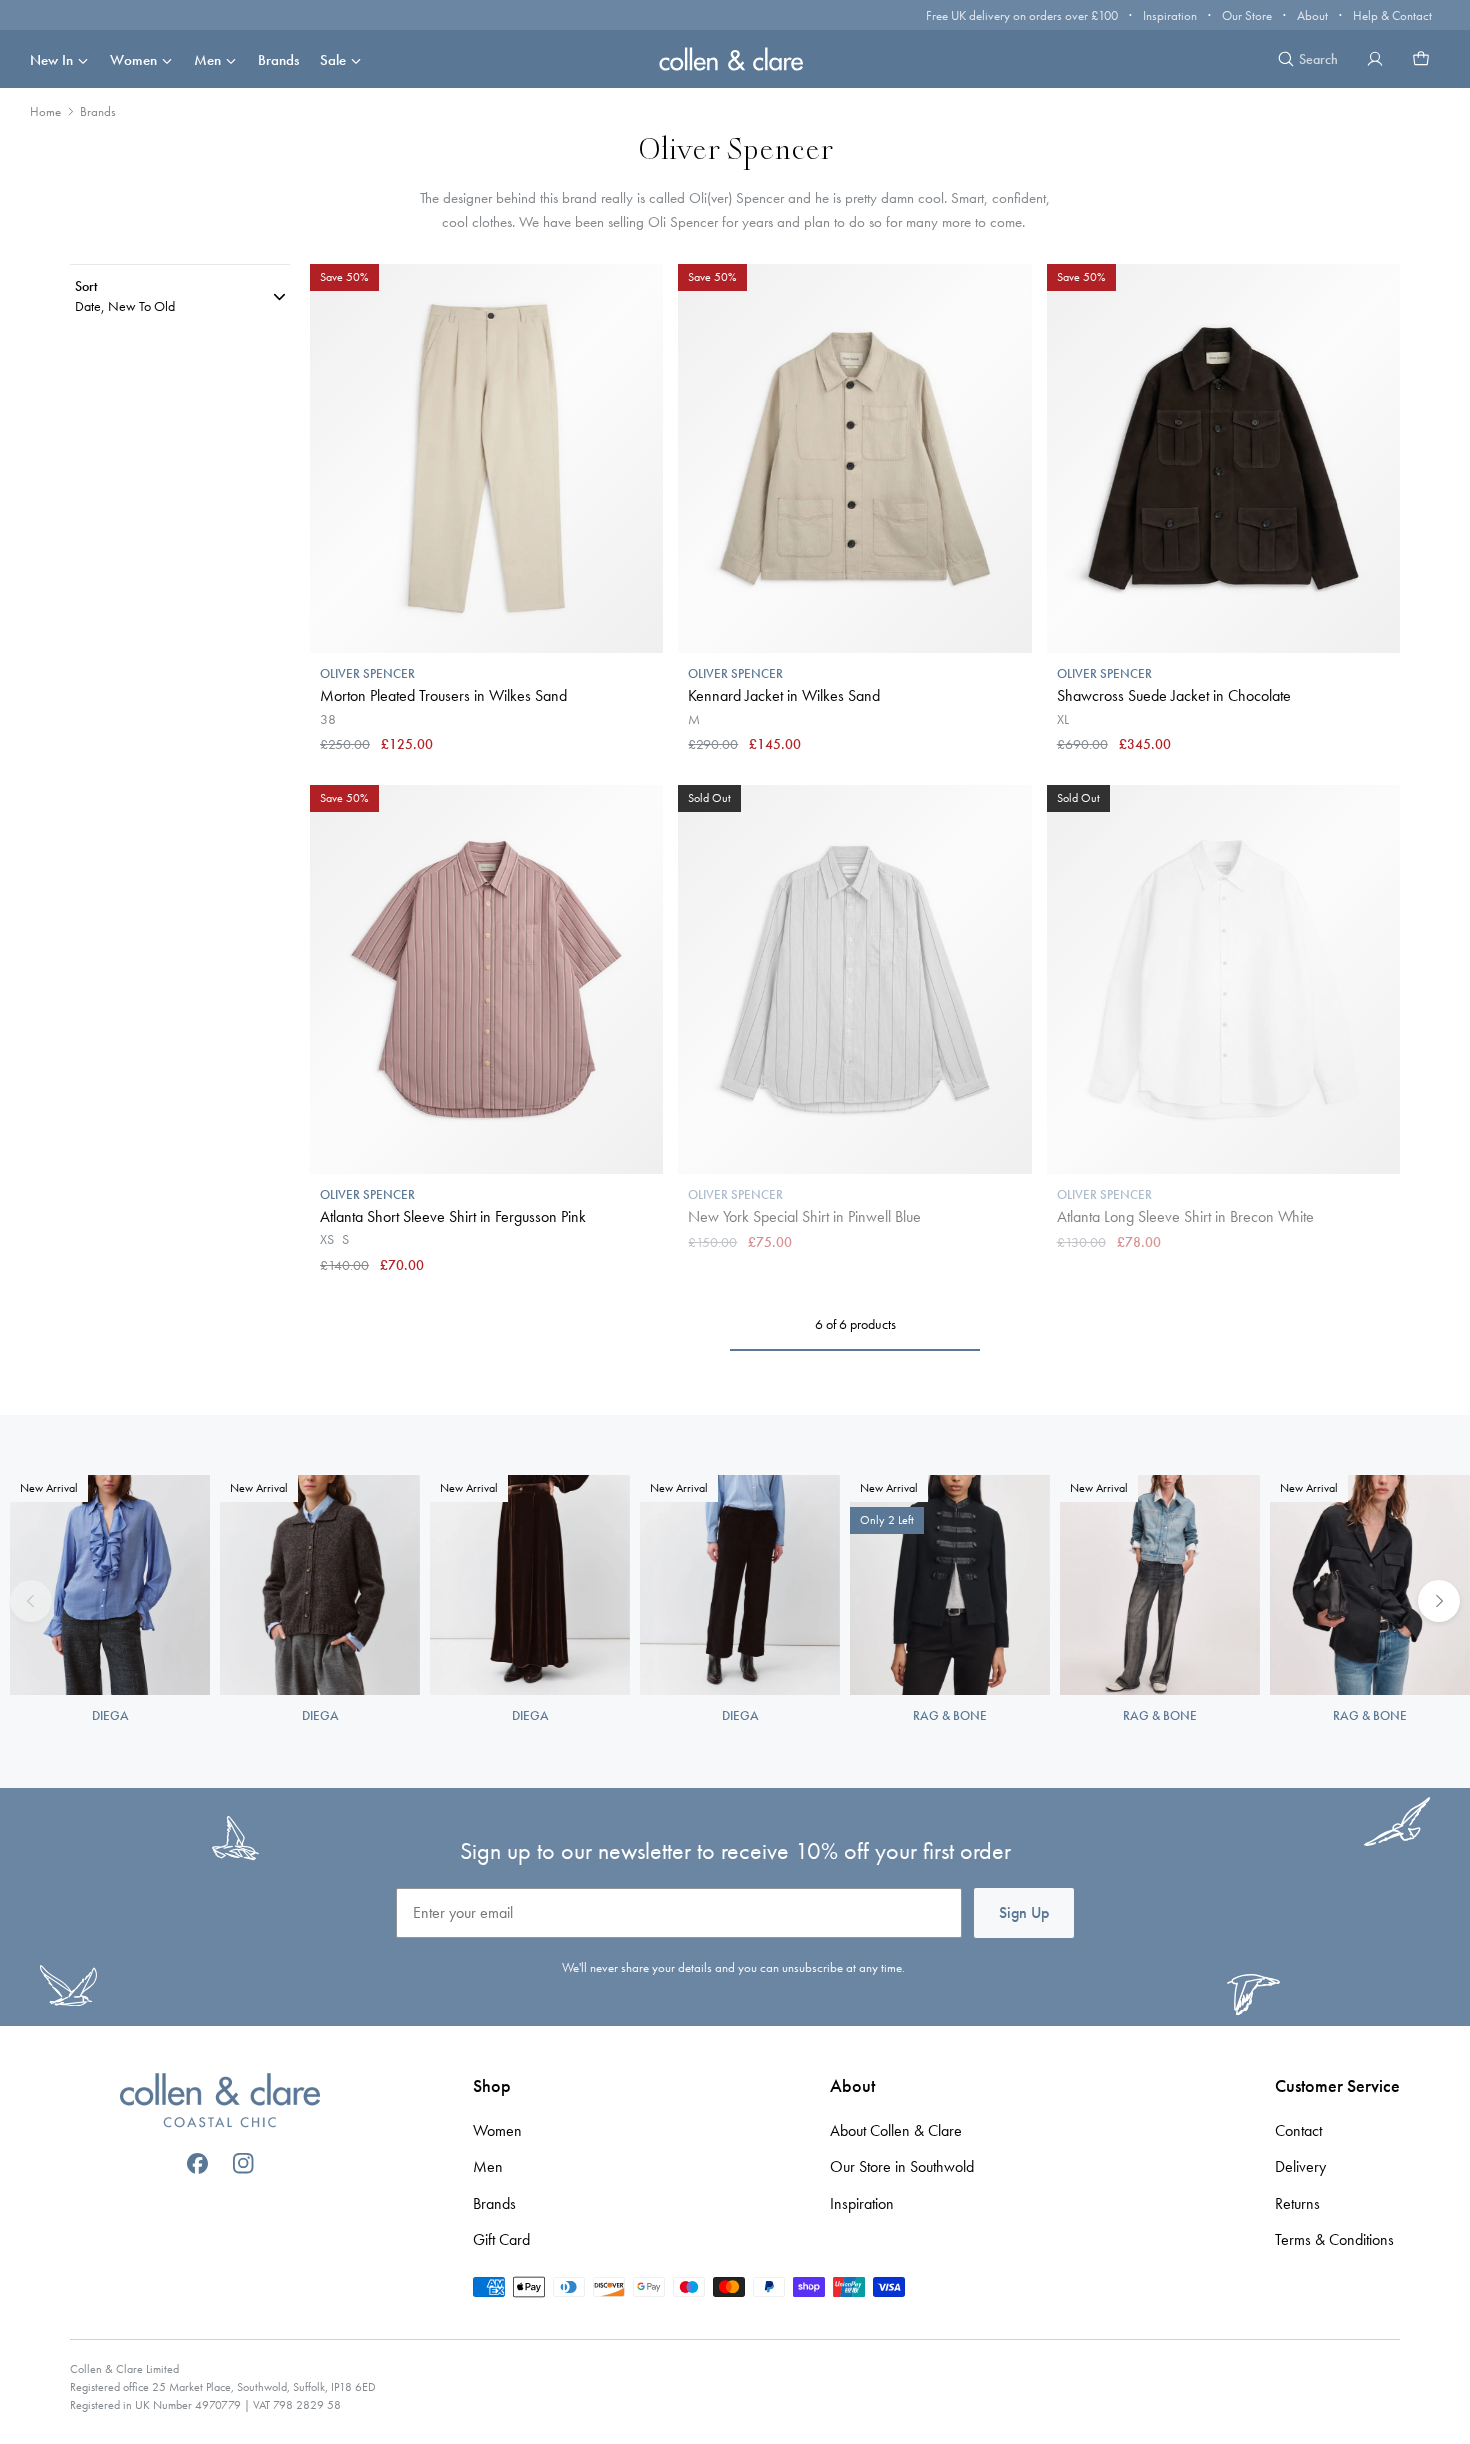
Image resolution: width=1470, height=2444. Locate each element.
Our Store (1247, 15)
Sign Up (1024, 1912)
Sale (333, 60)
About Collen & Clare (896, 2130)
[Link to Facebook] (197, 2163)
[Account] (1375, 59)
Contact (1298, 2130)
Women (133, 60)
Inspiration (1170, 15)
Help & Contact (1392, 15)
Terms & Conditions (1334, 2239)
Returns (1297, 2203)
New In (51, 60)
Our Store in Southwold (902, 2166)
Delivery (1300, 2166)
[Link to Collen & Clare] (220, 2103)
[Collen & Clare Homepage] (735, 58)
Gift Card (501, 2239)
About (1312, 15)
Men (207, 60)
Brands (278, 60)
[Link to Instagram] (243, 2163)
